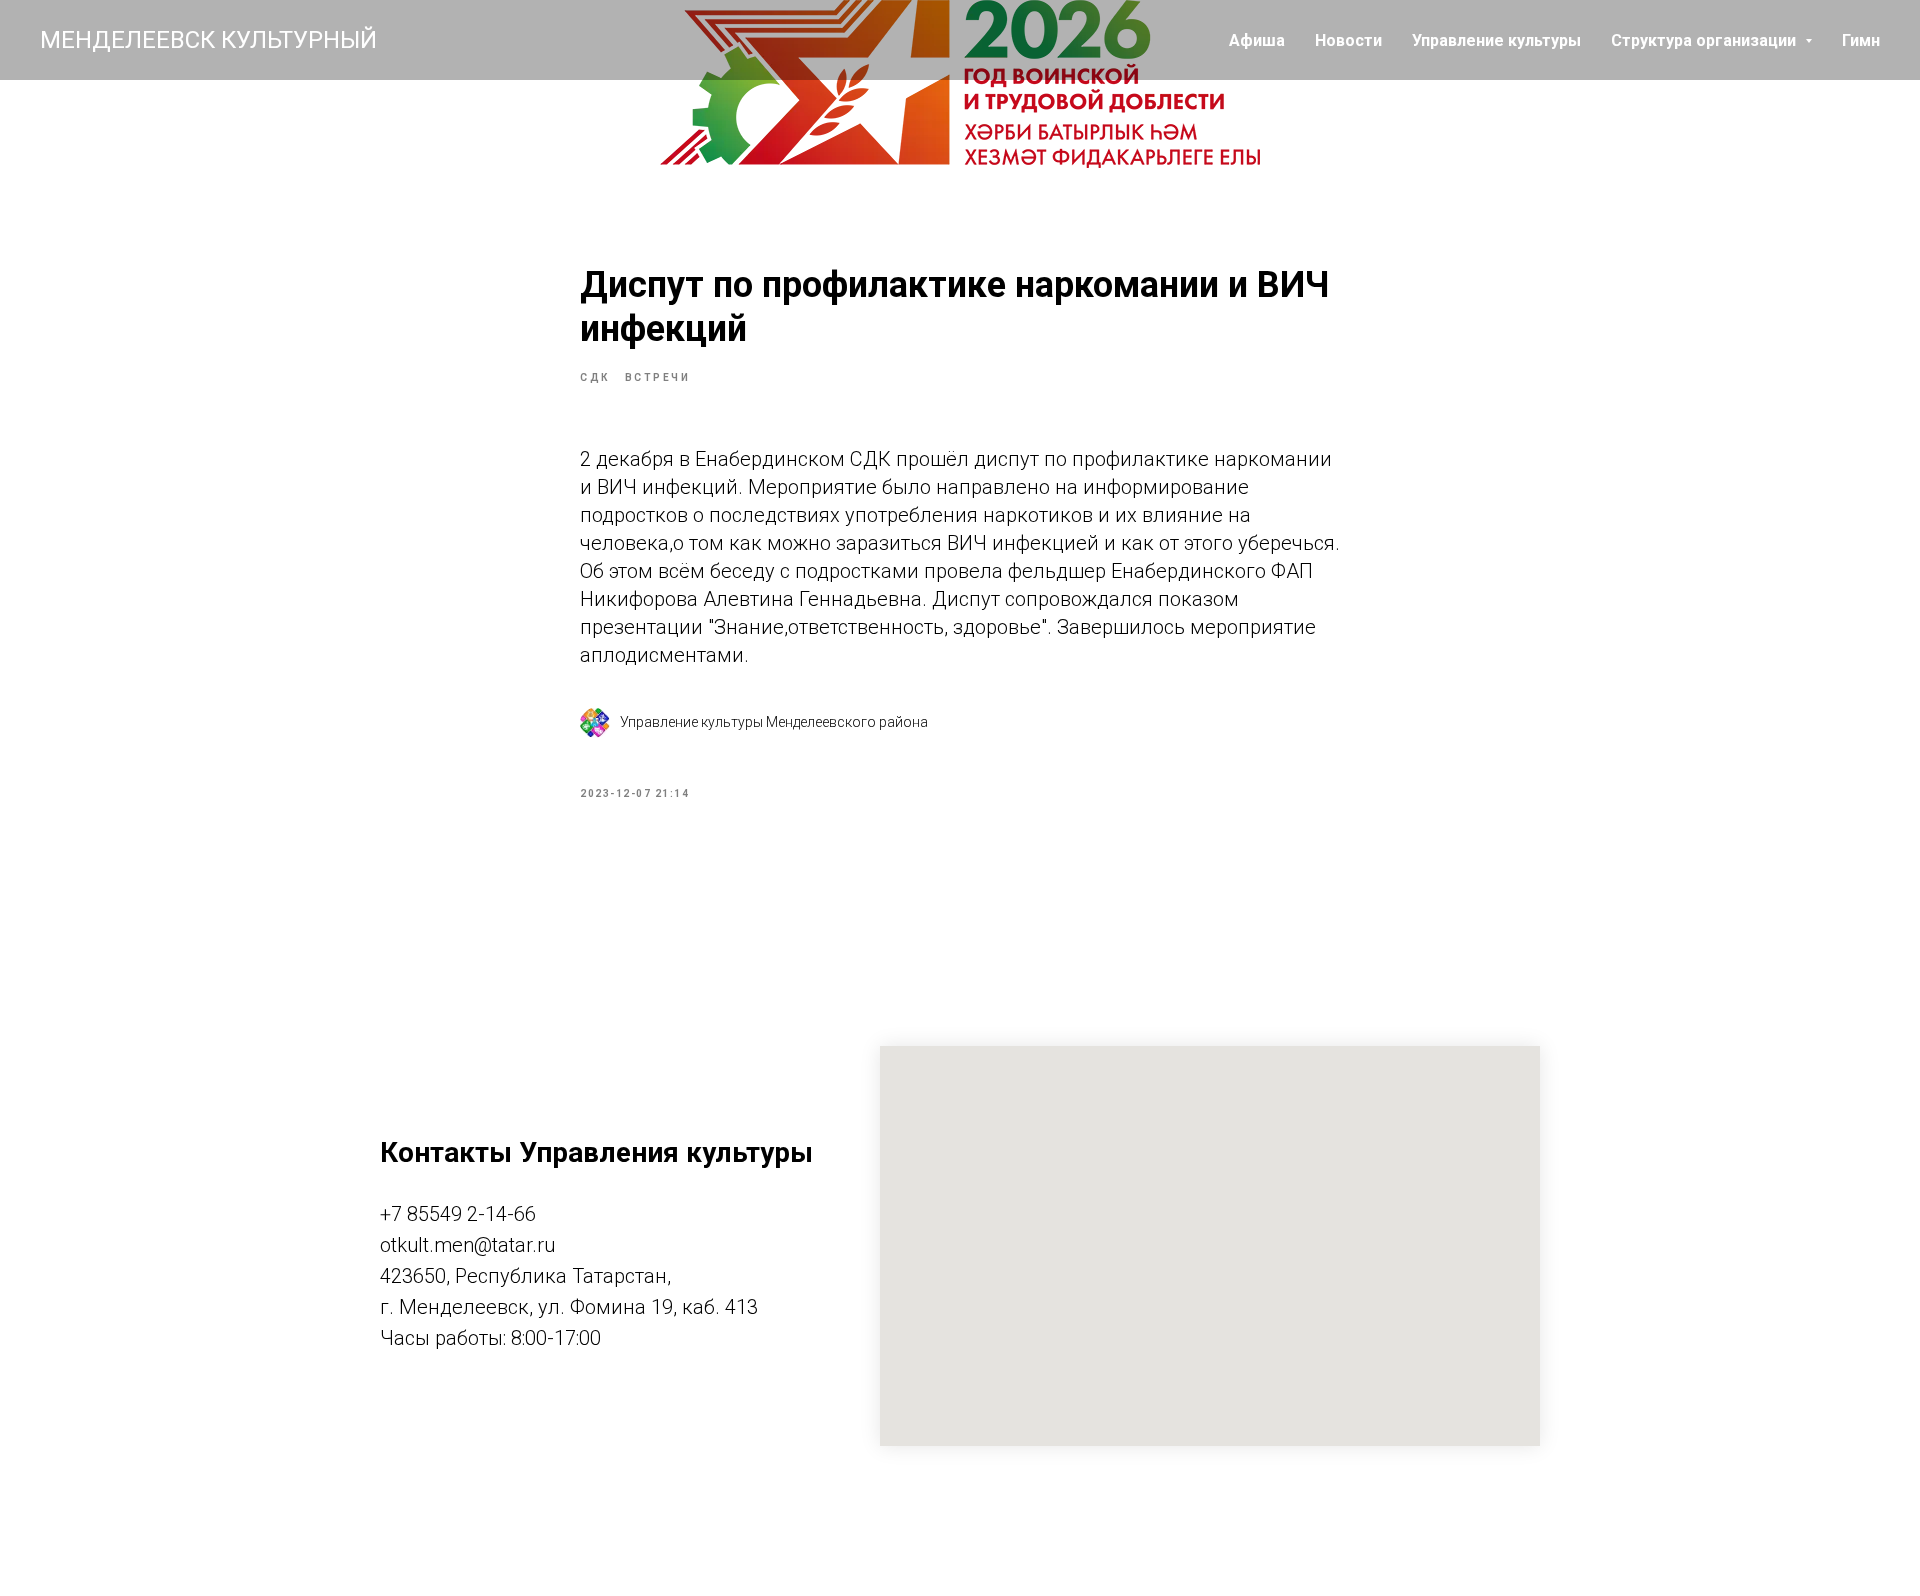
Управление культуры (1496, 40)
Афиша (1257, 40)
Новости (1348, 40)
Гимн (1861, 40)
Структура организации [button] (1705, 40)
